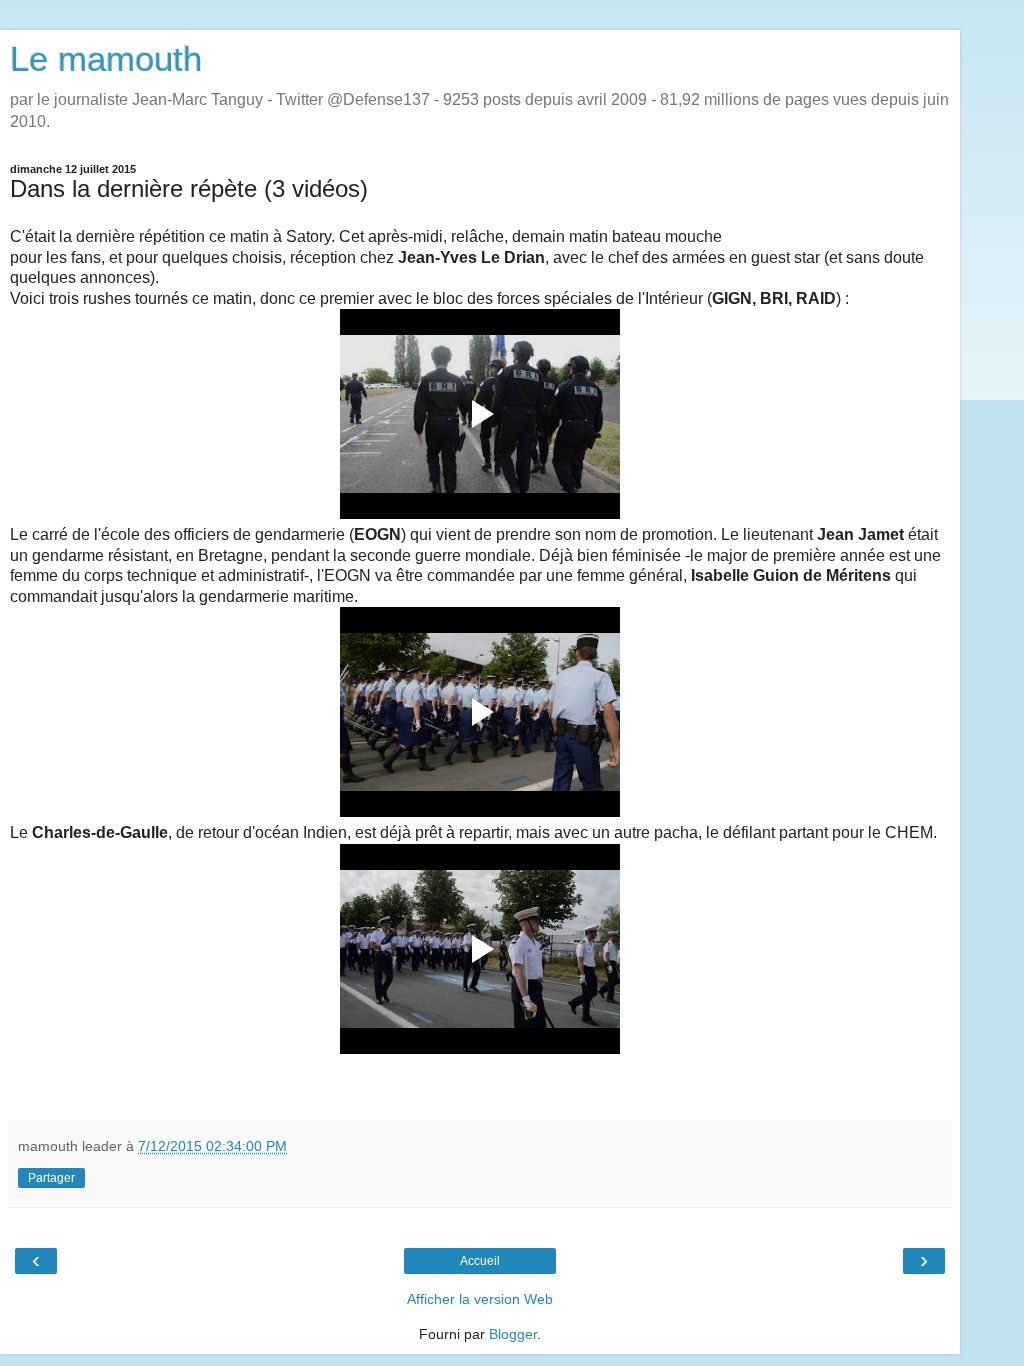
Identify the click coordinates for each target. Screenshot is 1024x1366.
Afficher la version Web (480, 1299)
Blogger (513, 1334)
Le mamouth (106, 59)
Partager (51, 1178)
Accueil (480, 1261)
